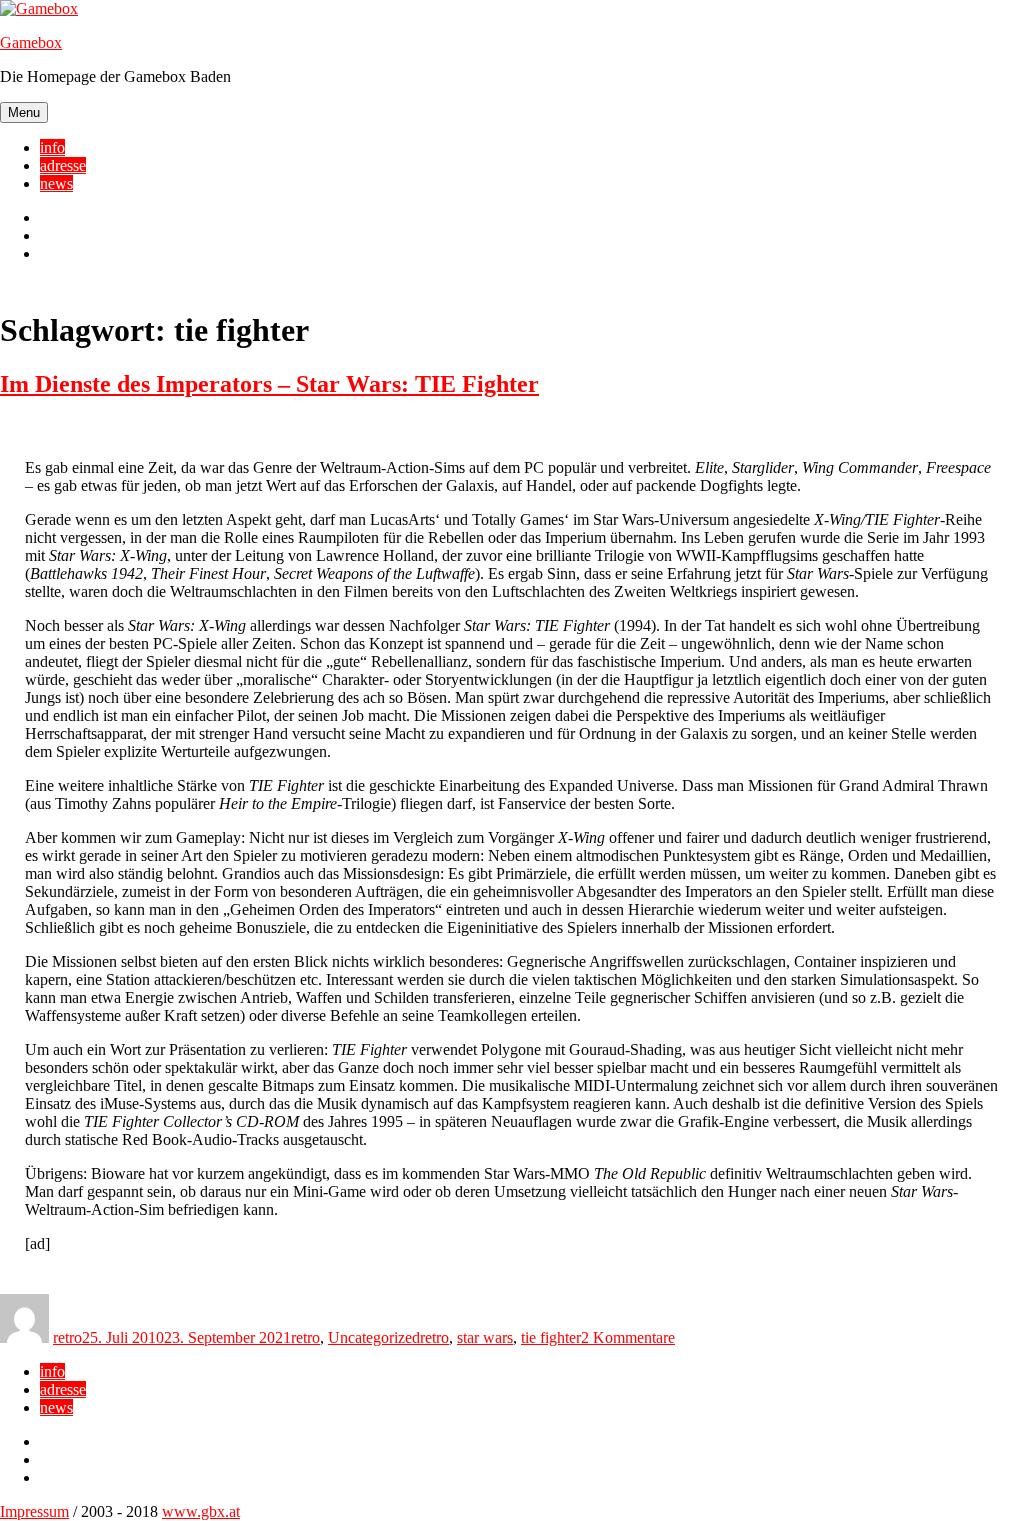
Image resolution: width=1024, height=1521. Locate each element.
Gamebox (31, 42)
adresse (63, 165)
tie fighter (551, 1337)
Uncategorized (374, 1337)
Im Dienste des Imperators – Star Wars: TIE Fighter (269, 384)
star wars (485, 1337)
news (56, 183)
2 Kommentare (628, 1337)
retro (67, 1337)
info (52, 147)
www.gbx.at (201, 1511)
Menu (24, 112)
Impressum (34, 1511)
